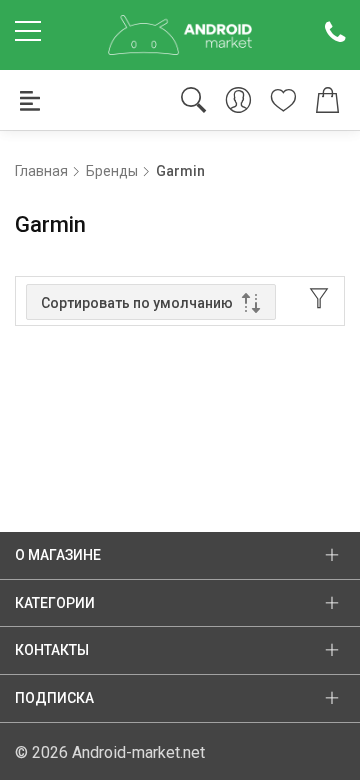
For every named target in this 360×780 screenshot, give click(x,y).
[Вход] (238, 100)
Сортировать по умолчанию (137, 303)
